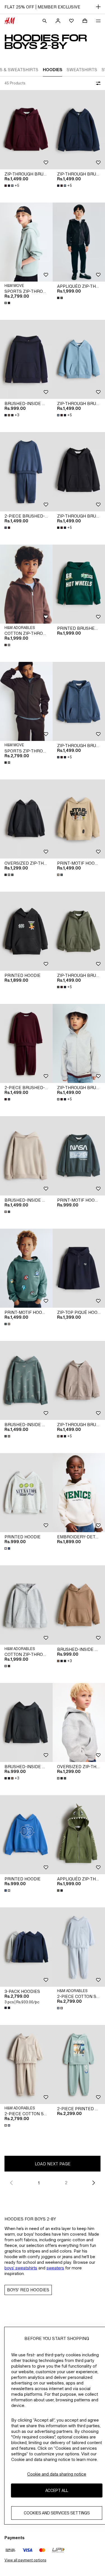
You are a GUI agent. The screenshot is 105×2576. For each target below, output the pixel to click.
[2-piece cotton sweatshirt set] (26, 2064)
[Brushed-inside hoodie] (26, 359)
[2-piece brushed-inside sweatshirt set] (26, 472)
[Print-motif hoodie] (26, 1268)
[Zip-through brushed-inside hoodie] (26, 130)
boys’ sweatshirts (21, 2268)
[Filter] (97, 83)
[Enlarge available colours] (8, 303)
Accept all (57, 2490)
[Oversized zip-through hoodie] (26, 819)
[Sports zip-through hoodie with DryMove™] (26, 242)
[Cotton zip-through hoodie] (26, 584)
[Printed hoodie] (26, 931)
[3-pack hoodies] (26, 1947)
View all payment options (25, 2560)
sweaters (55, 2268)
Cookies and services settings (57, 2513)
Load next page (53, 2164)
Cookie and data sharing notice (57, 2474)
